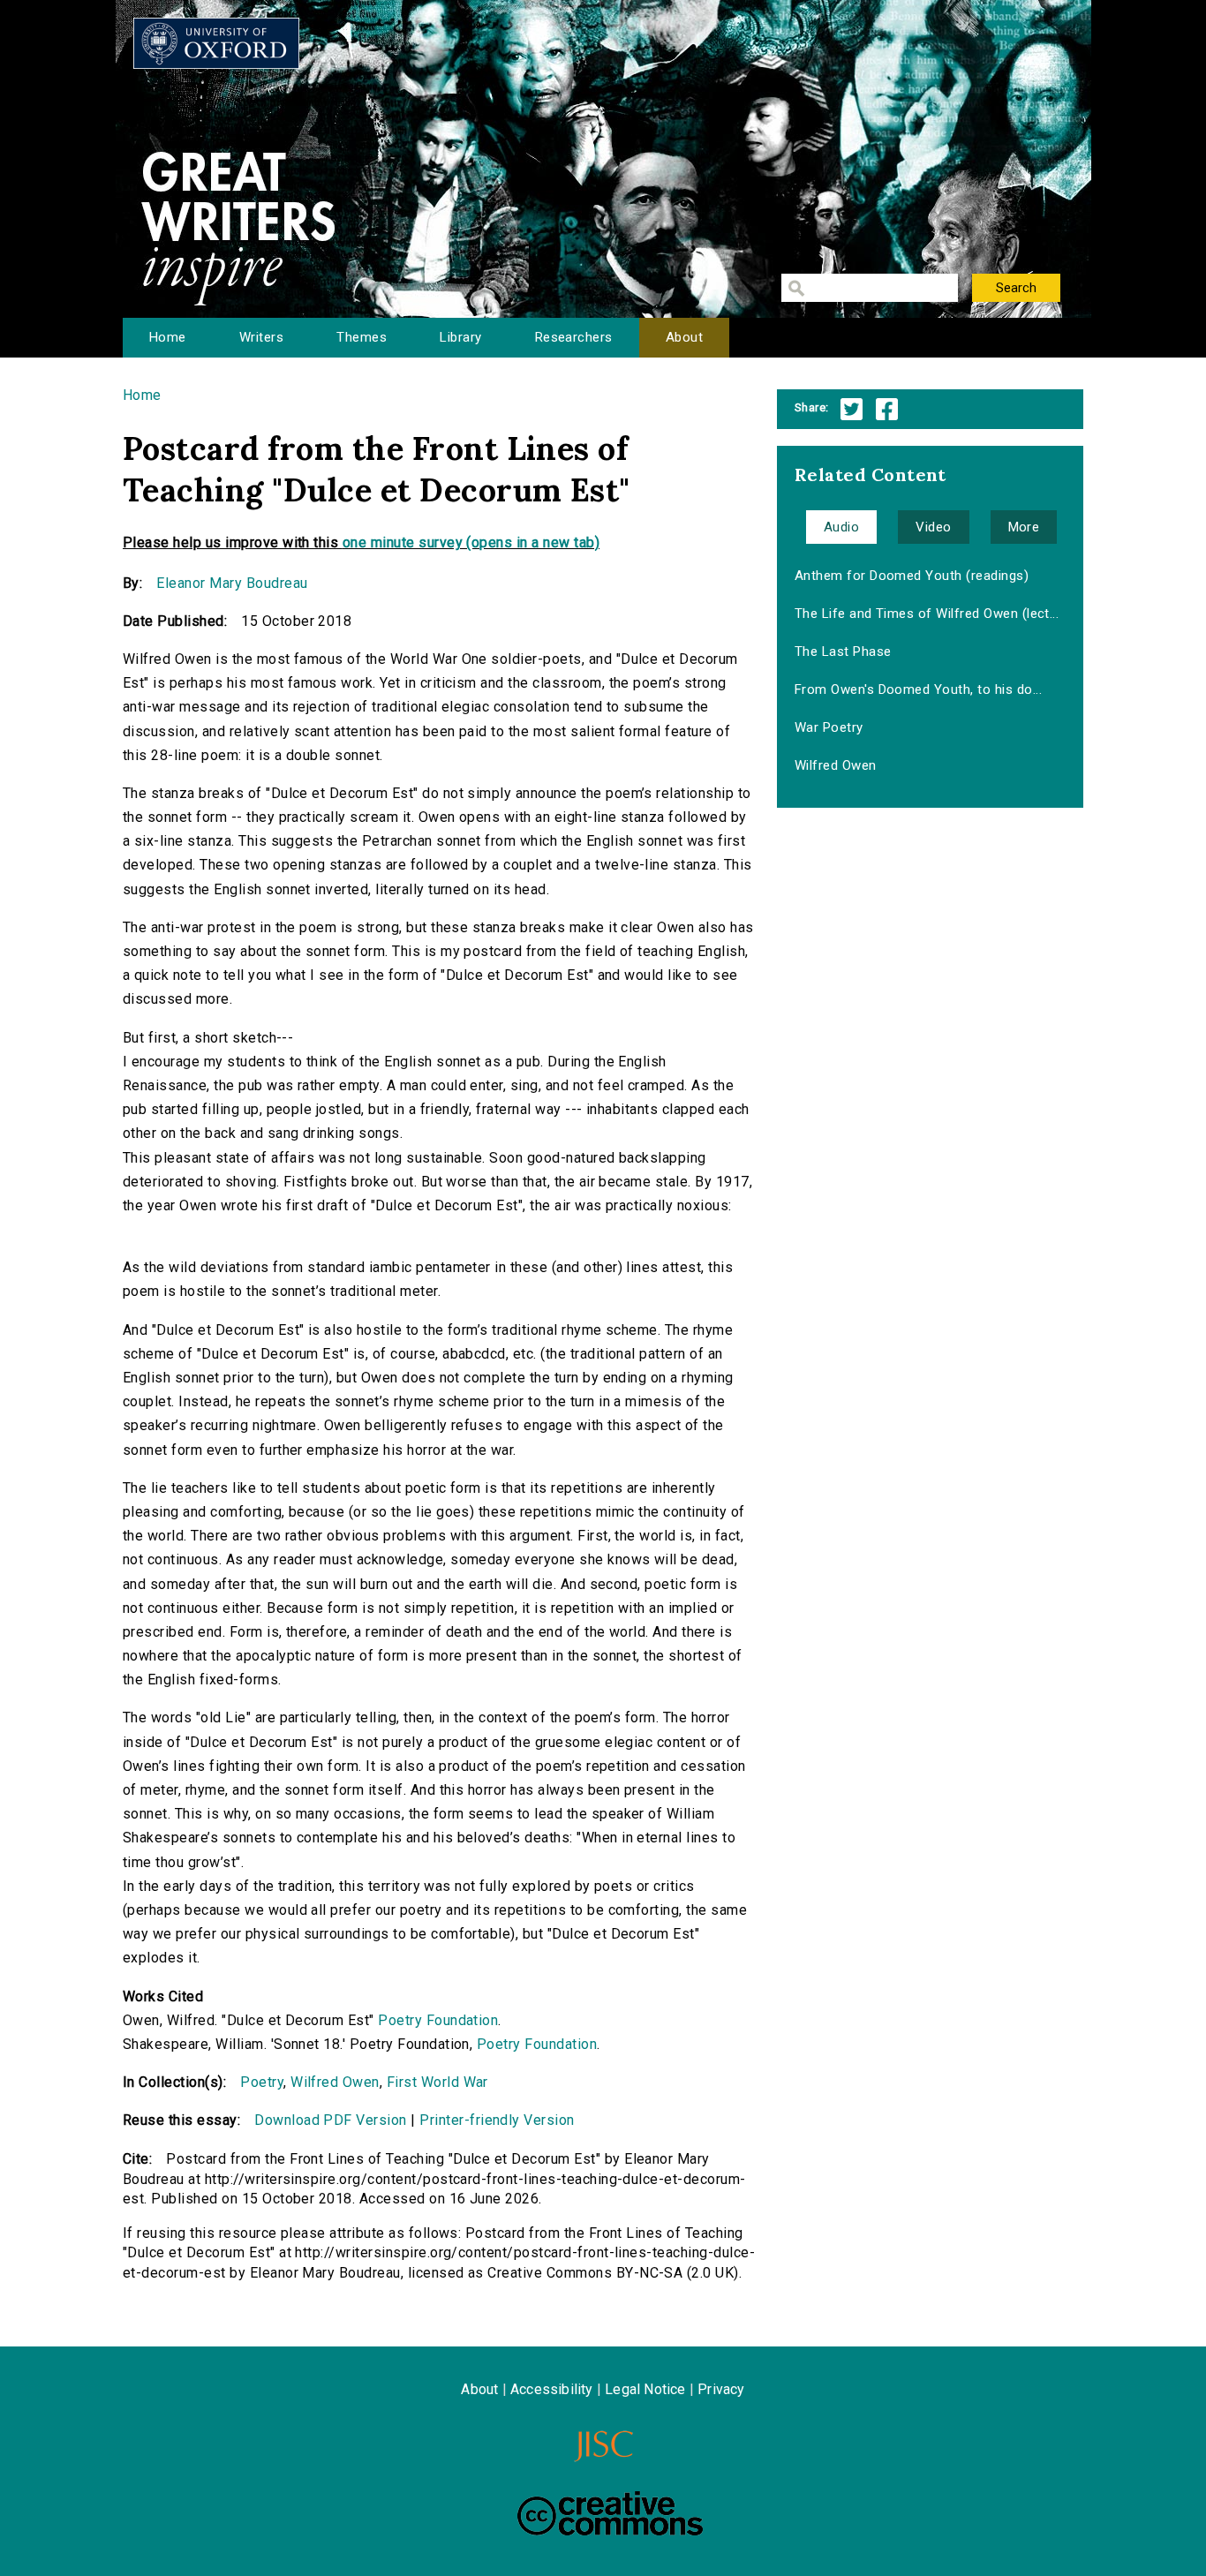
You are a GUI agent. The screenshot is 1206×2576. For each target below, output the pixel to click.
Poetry (262, 2082)
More (1024, 527)
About (684, 337)
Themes (362, 337)
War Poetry (829, 727)
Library (460, 337)
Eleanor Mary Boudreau (232, 583)
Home (168, 337)
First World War (437, 2082)
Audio (841, 527)
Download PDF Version (331, 2120)
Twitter (852, 409)
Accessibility (552, 2389)
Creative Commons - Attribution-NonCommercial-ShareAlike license (610, 2513)
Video (933, 527)
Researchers (574, 337)
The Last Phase (843, 652)
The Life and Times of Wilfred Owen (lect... (927, 614)
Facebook (887, 409)
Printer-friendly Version (497, 2120)
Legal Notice (645, 2389)
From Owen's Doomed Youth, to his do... (918, 689)
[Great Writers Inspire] (216, 43)
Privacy (721, 2389)
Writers (261, 337)
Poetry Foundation (438, 2020)
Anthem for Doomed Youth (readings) (912, 576)
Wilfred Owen (335, 2082)
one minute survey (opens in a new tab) (471, 542)
